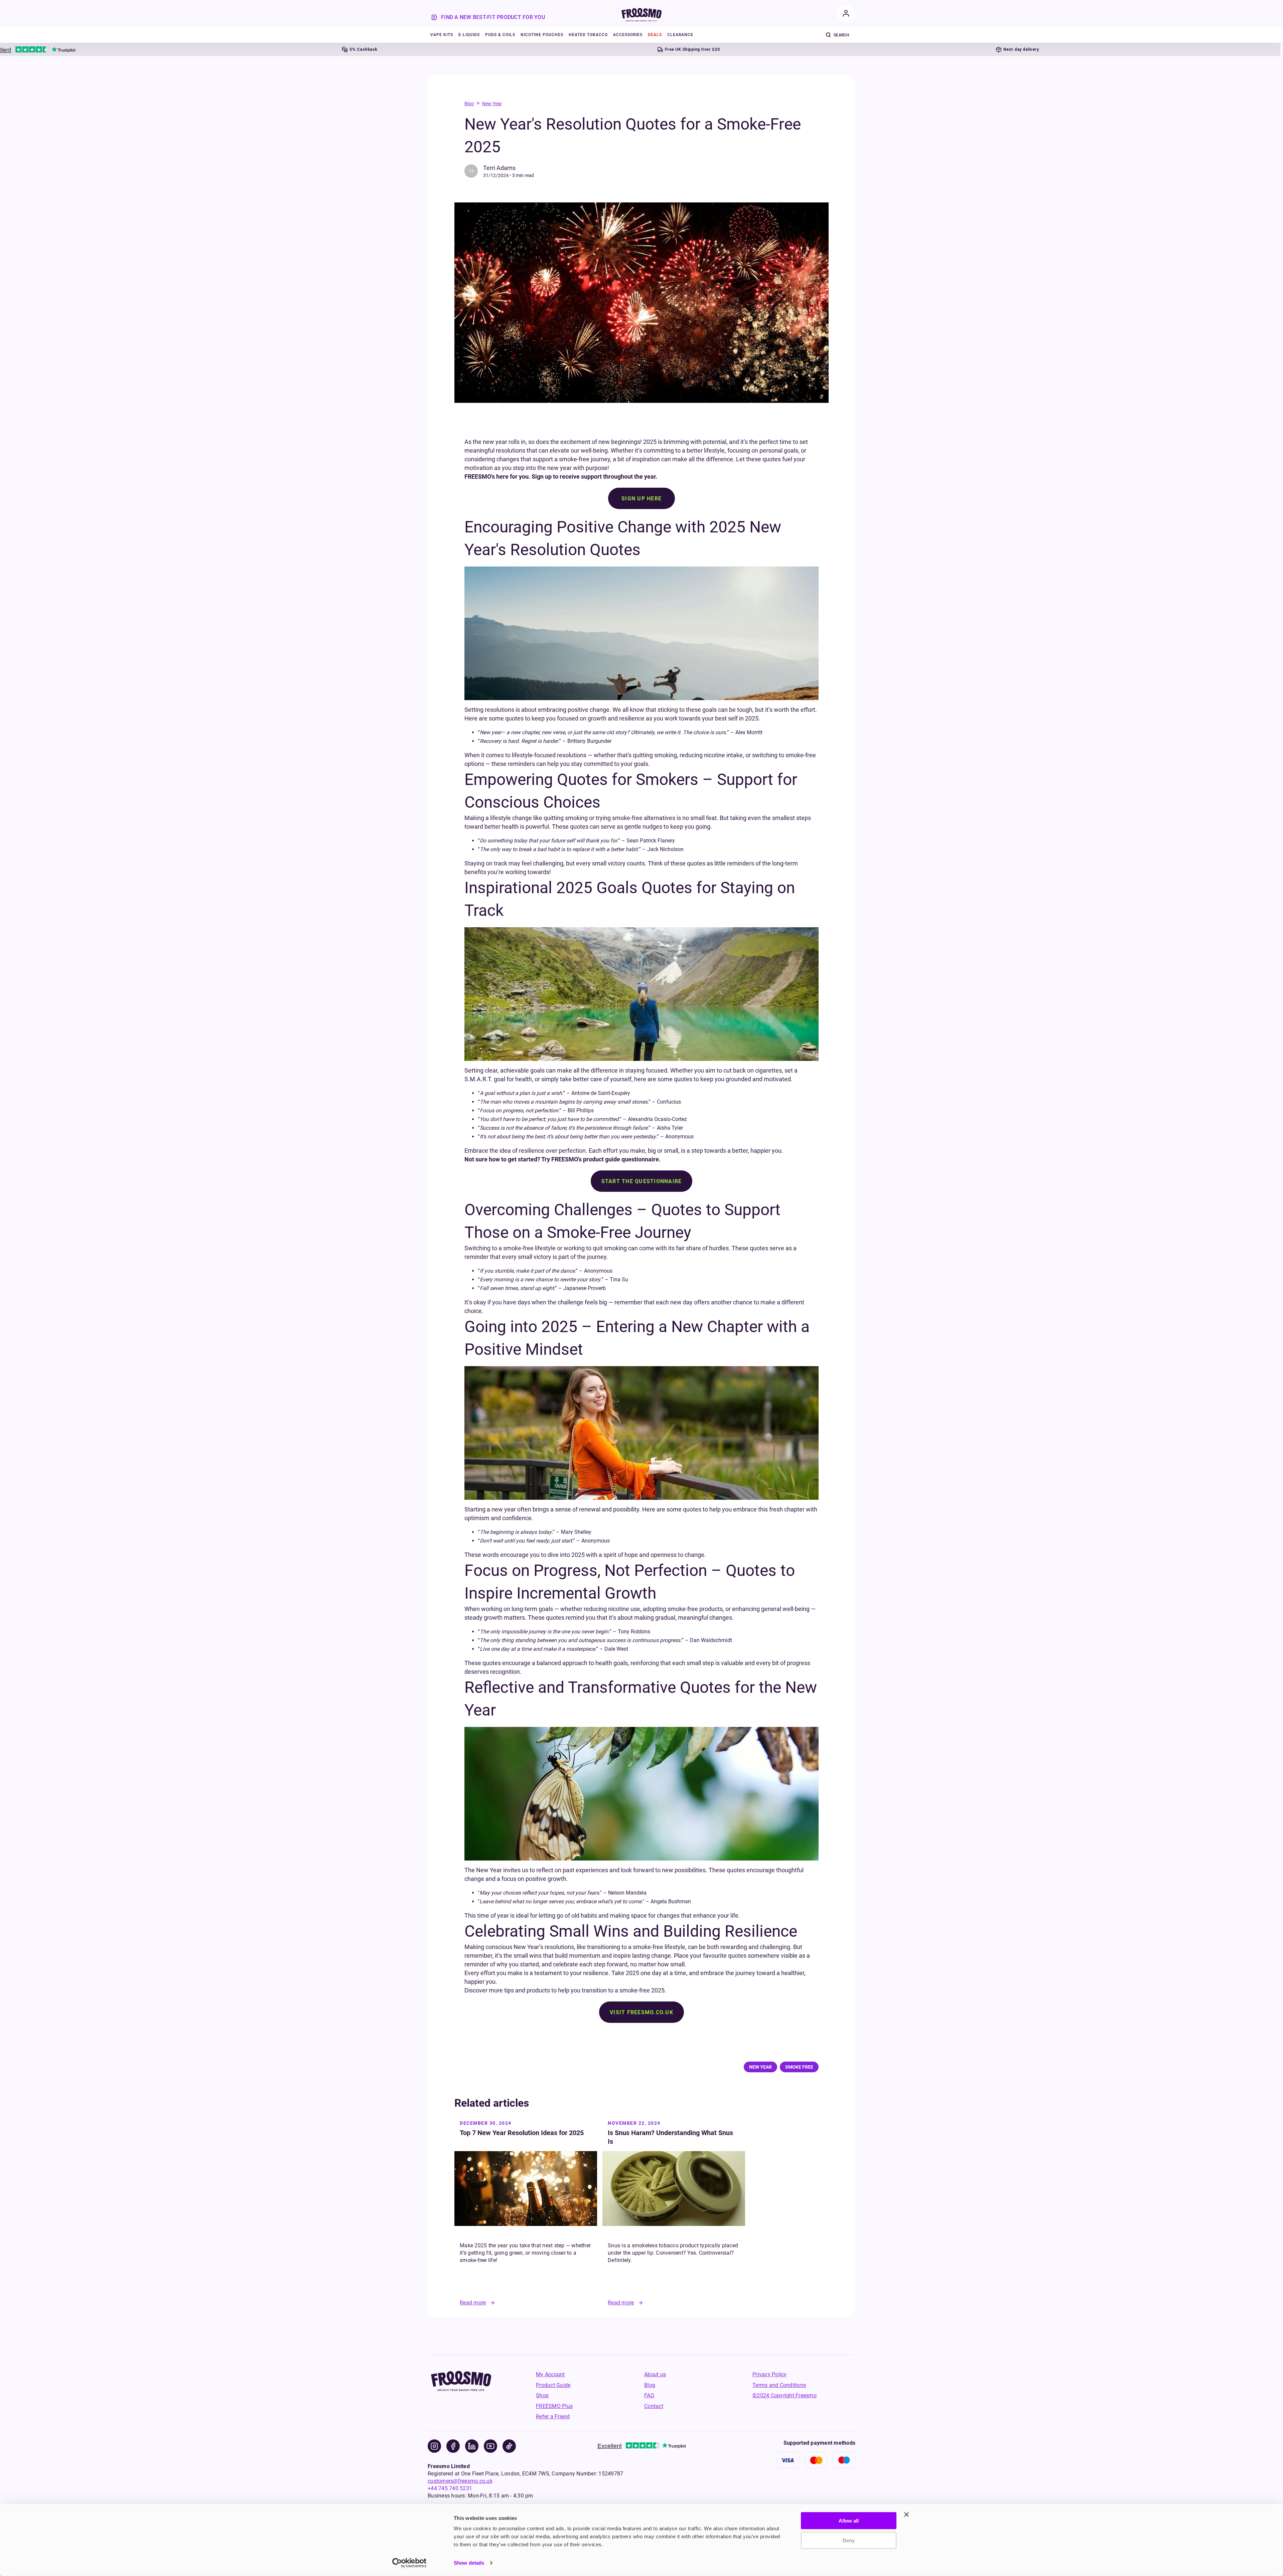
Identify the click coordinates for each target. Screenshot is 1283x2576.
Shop (542, 2395)
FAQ (649, 2395)
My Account (550, 2374)
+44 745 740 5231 (450, 2488)
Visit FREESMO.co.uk (641, 2012)
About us (655, 2374)
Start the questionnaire (642, 1181)
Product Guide (553, 2385)
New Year (492, 104)
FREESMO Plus (554, 2406)
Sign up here (641, 499)
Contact (654, 2406)
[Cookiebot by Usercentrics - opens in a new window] (409, 2563)
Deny (849, 2540)
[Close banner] (906, 2515)
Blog (469, 104)
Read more (473, 2303)
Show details (469, 2563)
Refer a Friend (553, 2417)
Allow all (849, 2521)
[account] (846, 13)
